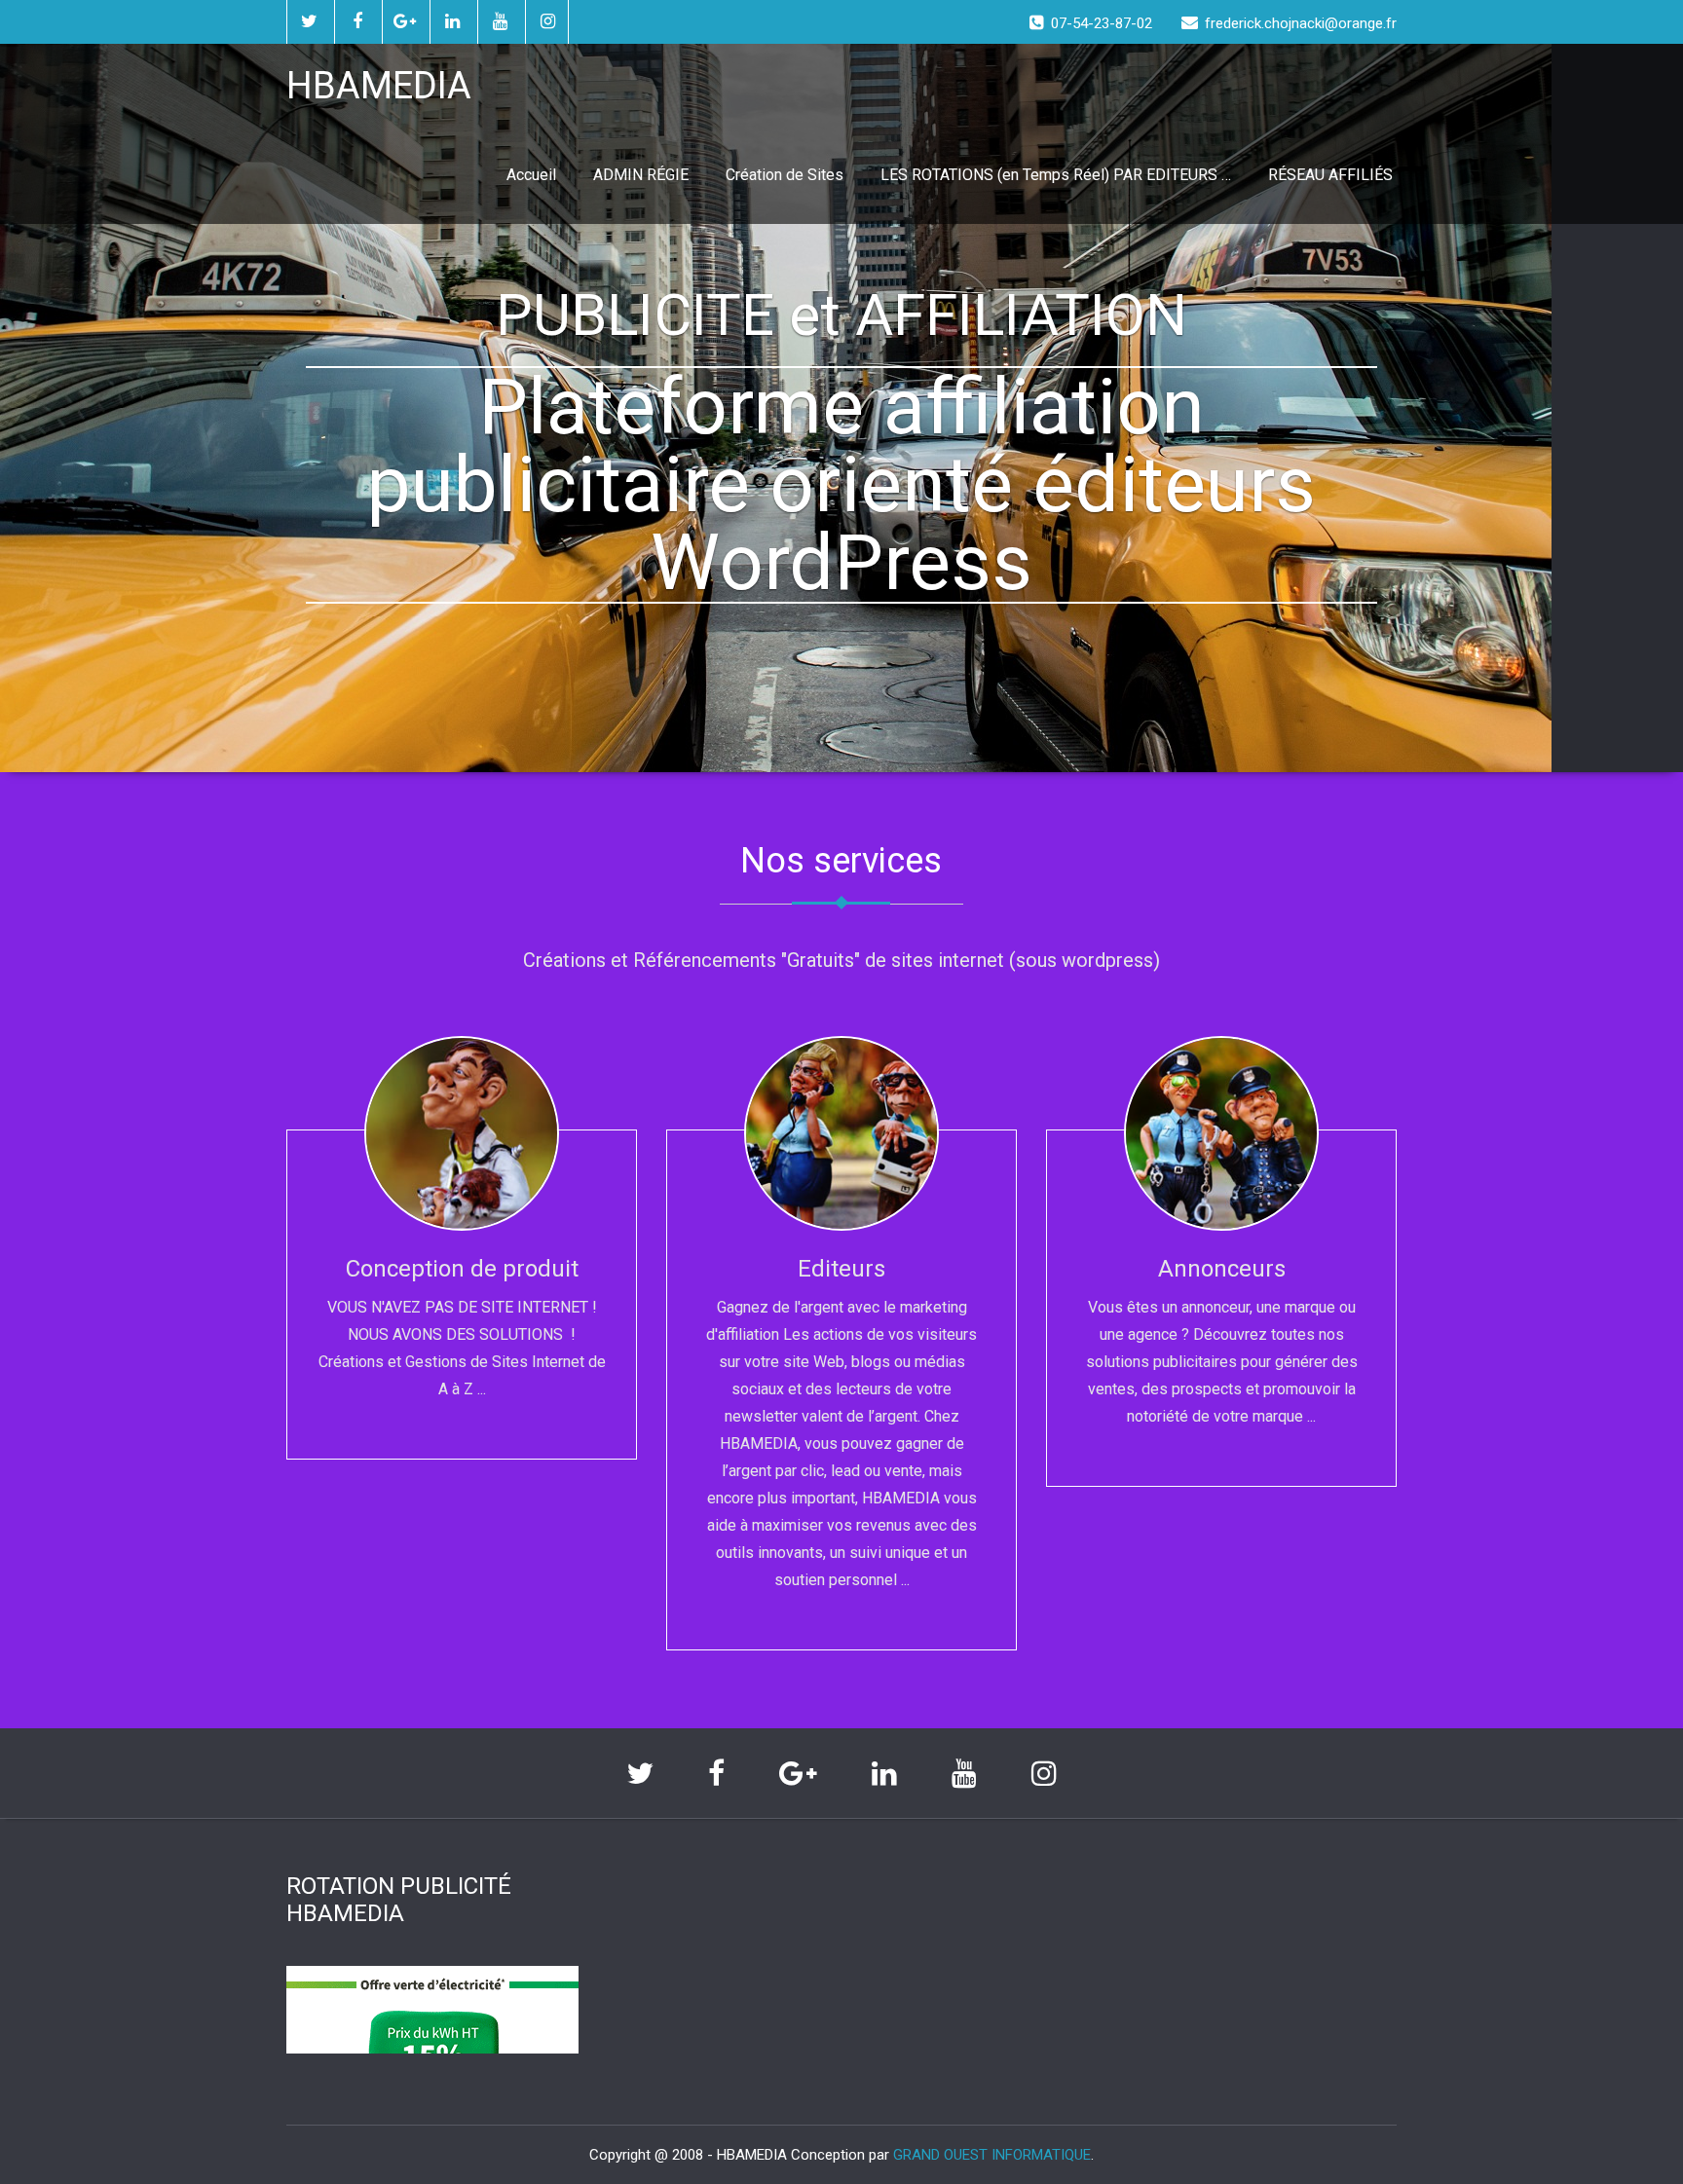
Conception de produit (462, 1269)
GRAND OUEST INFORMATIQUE (992, 2155)
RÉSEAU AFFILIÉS (1330, 175)
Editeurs (841, 1269)
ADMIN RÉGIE (641, 175)
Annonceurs (1222, 1269)
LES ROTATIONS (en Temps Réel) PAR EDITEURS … (1056, 175)
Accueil (531, 175)
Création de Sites (785, 175)
